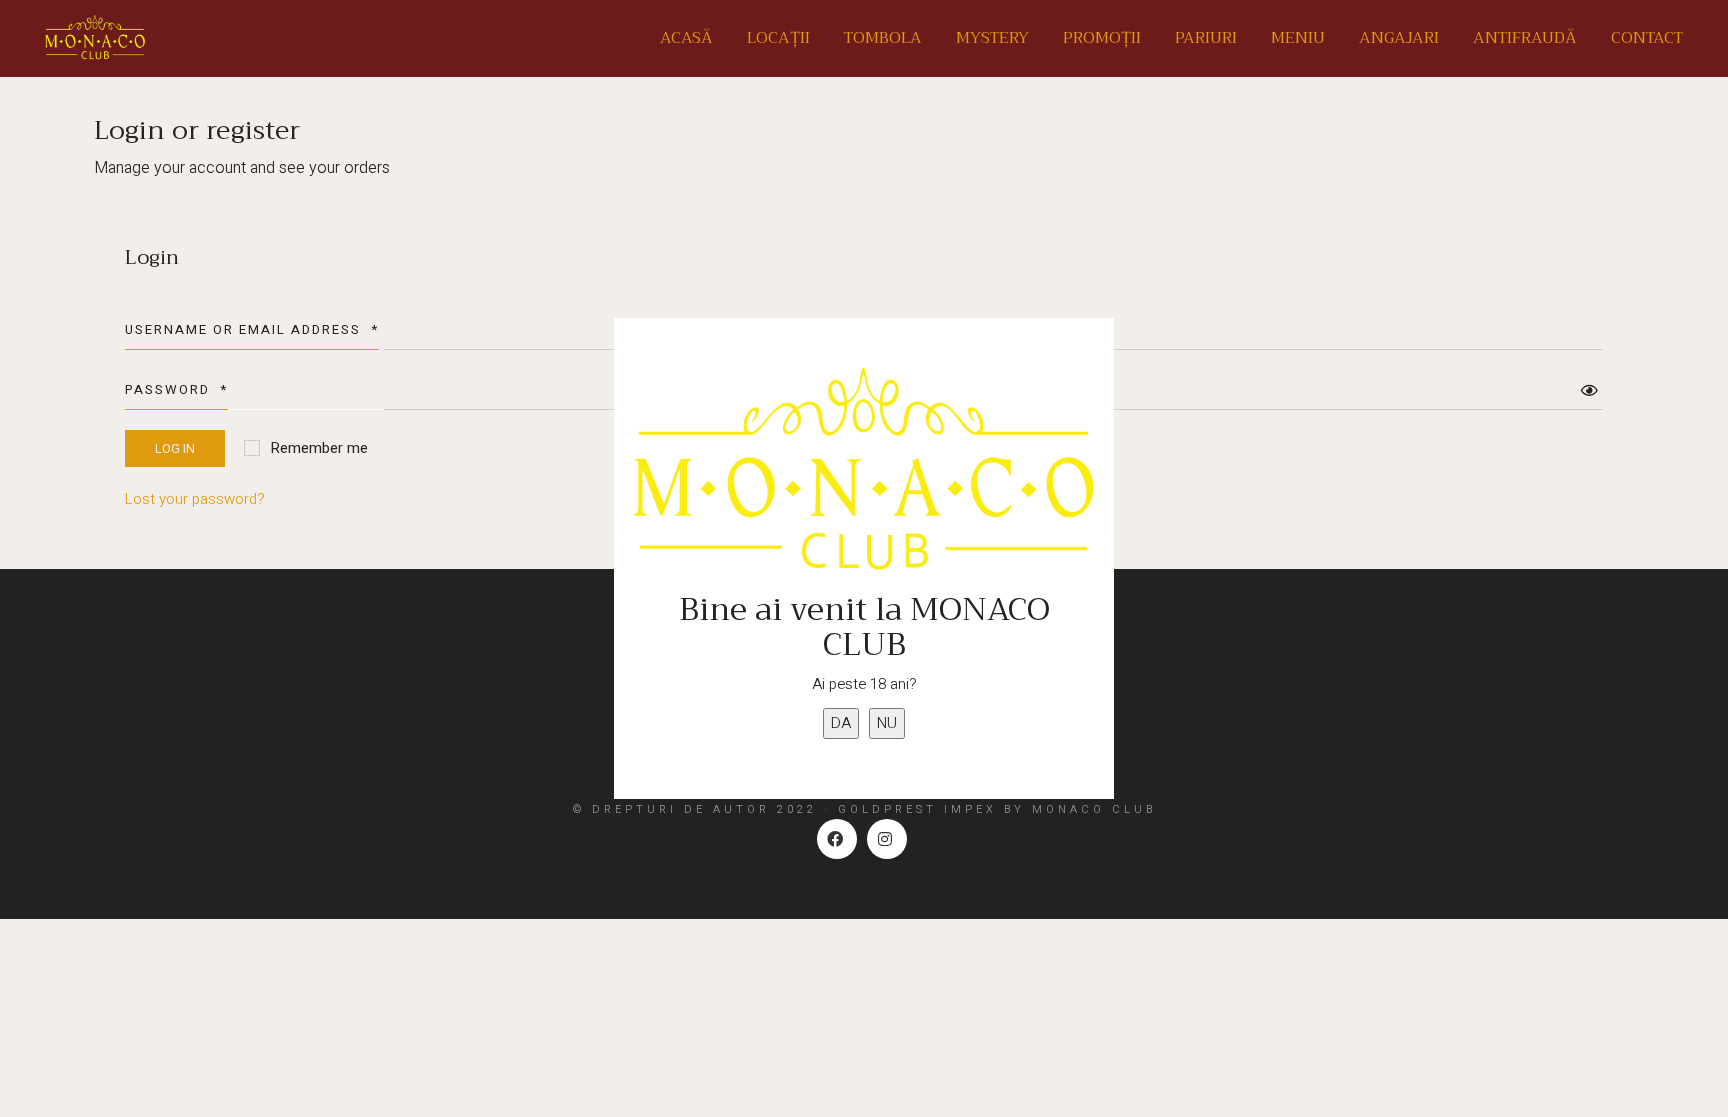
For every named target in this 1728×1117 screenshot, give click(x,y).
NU (887, 723)
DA (841, 723)
